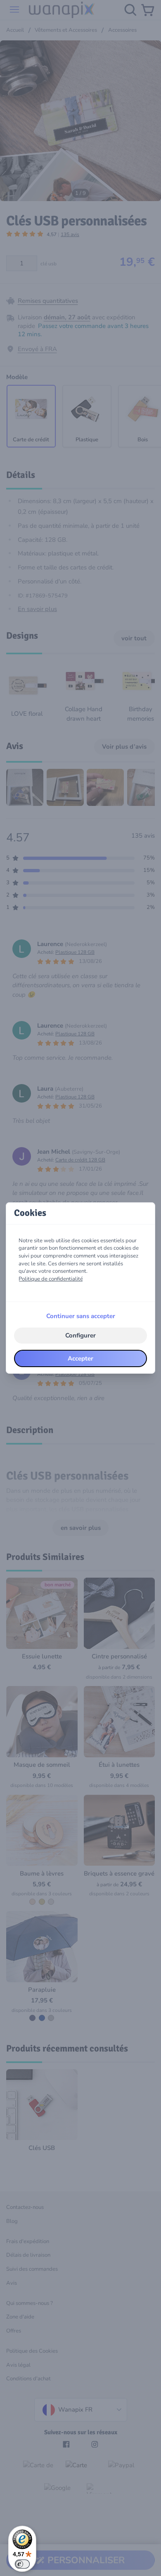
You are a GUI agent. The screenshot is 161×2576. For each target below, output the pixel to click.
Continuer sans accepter (81, 1316)
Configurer (80, 1335)
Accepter (80, 1358)
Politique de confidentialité (51, 1279)
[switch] (22, 2564)
